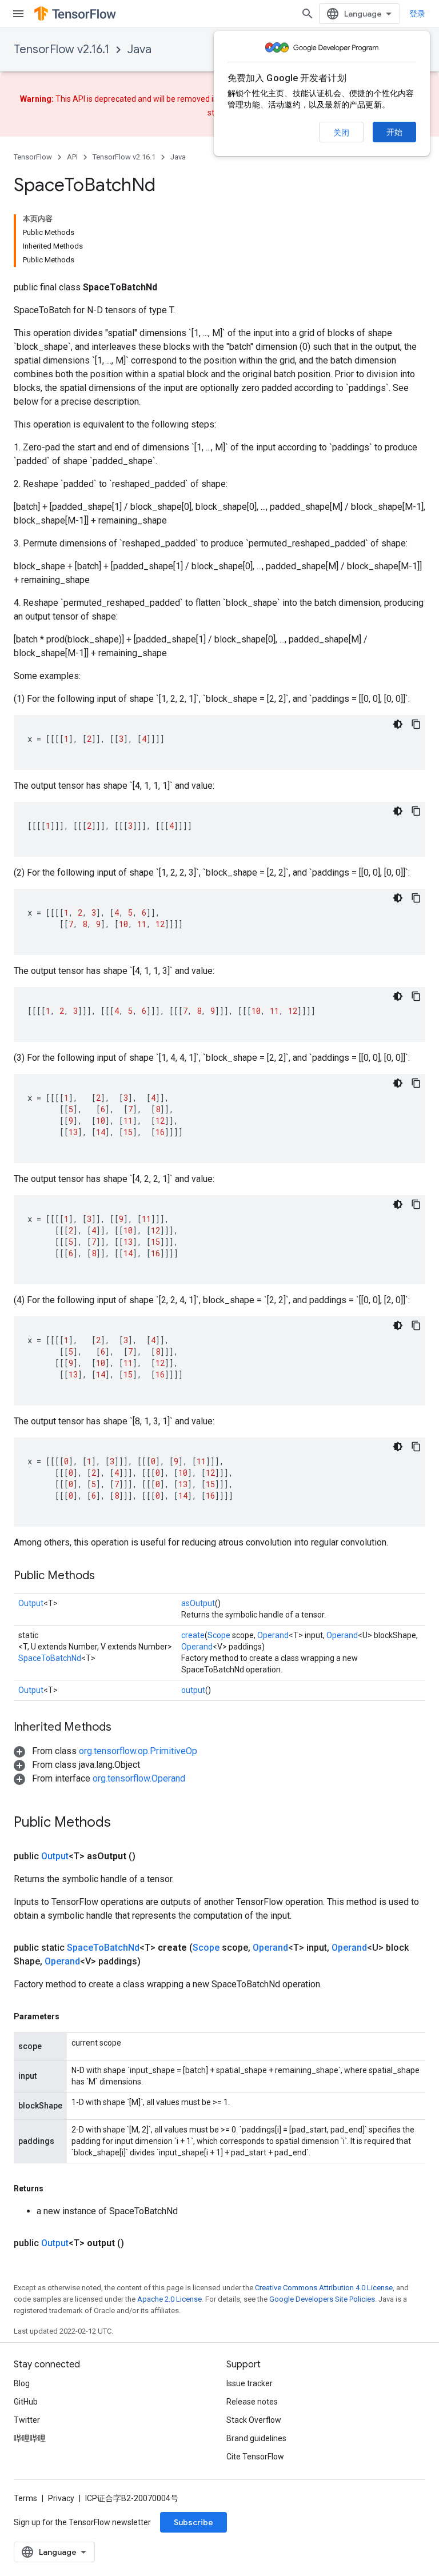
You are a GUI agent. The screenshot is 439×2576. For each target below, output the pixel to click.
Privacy (61, 2498)
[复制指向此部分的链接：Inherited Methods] (123, 1728)
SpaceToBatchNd (50, 1658)
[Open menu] (18, 14)
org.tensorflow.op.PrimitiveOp (138, 1751)
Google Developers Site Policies (322, 2299)
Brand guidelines (256, 2438)
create (193, 1635)
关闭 (341, 133)
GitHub (26, 2402)
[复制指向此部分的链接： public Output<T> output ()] (138, 2243)
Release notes (252, 2402)
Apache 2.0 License (169, 2299)
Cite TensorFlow (255, 2457)
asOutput (198, 1603)
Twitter (27, 2420)
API (72, 157)
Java (139, 49)
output (193, 1690)
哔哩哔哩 (30, 2438)
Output (31, 1603)
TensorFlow (33, 157)
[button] (105, 1751)
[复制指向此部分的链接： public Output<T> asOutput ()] (149, 1856)
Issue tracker (250, 2383)
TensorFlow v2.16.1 (61, 49)
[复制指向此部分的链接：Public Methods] (106, 1576)
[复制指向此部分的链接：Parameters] (71, 2016)
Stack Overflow (254, 2420)
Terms (25, 2498)
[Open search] (308, 14)
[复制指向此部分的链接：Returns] (55, 2188)
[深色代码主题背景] (398, 724)
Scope (219, 1635)
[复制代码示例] (416, 724)
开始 (394, 132)
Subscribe (193, 2522)
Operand (273, 1635)
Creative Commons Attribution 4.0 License (324, 2288)
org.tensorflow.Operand (139, 1778)
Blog (22, 2383)
